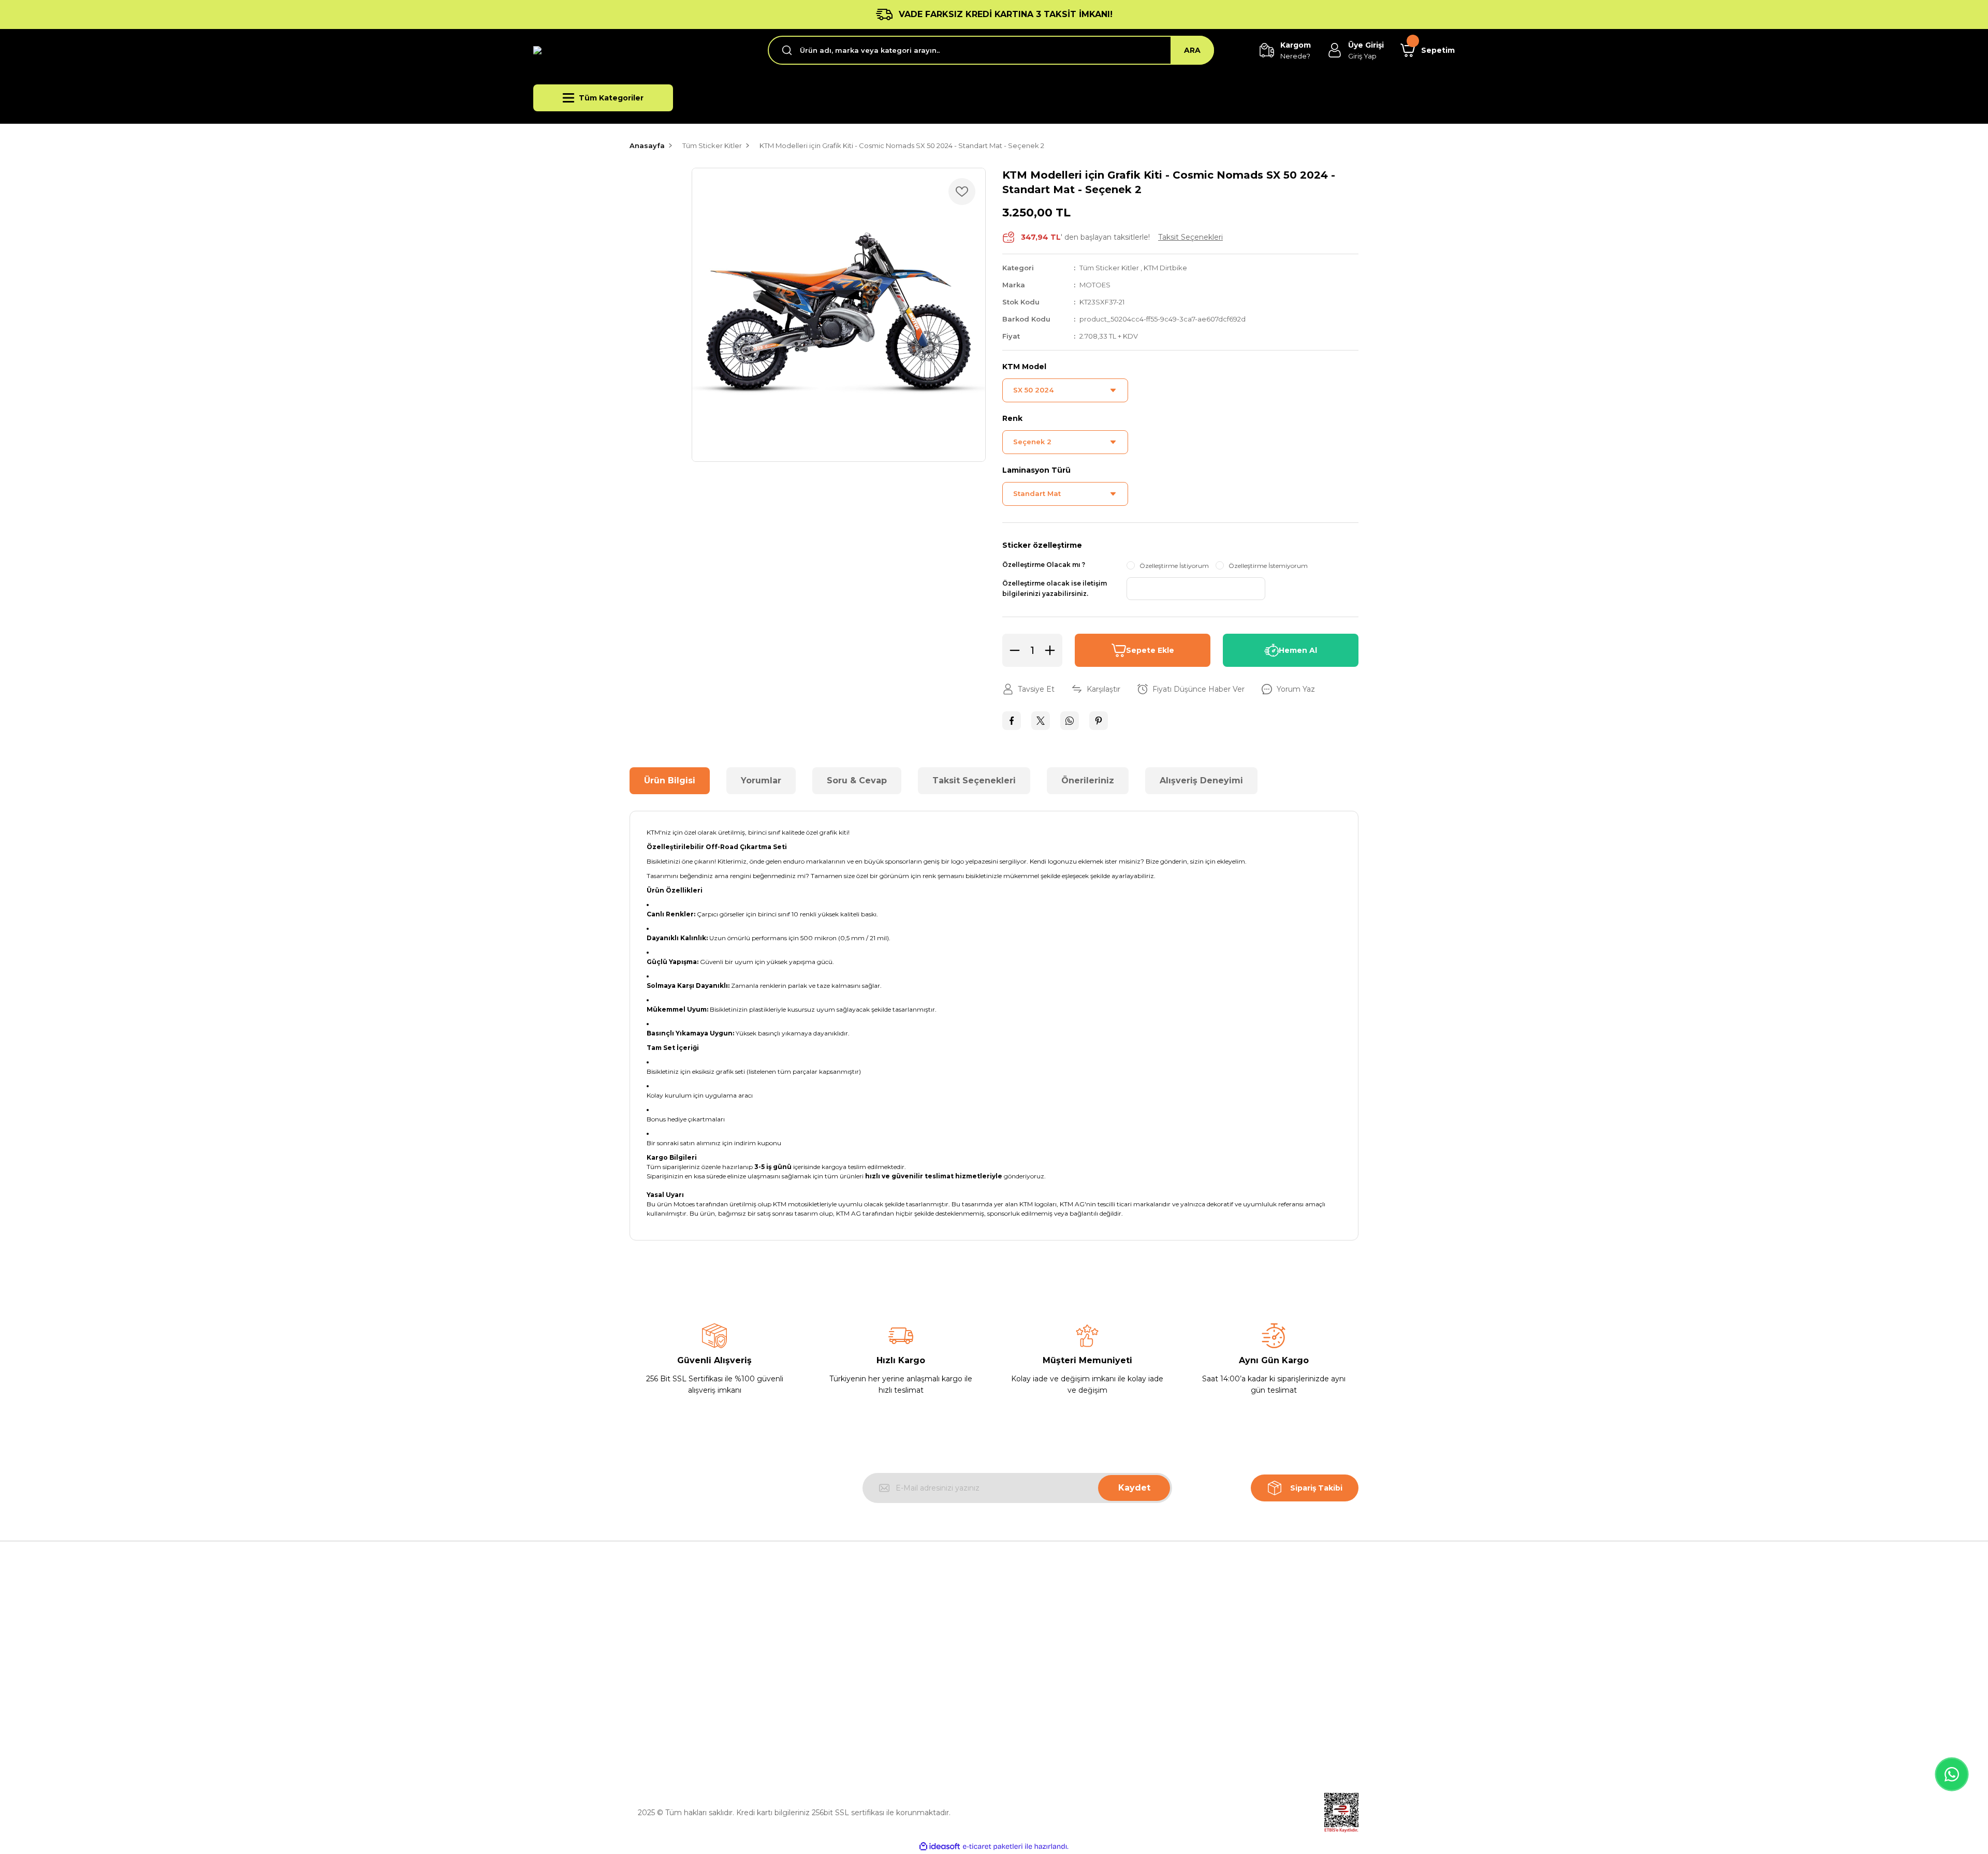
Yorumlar (761, 780)
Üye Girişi (1205, 1654)
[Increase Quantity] (1053, 650)
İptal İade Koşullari (1035, 1677)
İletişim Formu (842, 1701)
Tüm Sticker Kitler (1109, 268)
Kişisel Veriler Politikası (1042, 1701)
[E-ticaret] (993, 1847)
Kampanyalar (1212, 1701)
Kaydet (1134, 1488)
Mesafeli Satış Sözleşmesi (1048, 1630)
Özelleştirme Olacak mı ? (1044, 565)
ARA (1192, 50)
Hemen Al (1298, 650)
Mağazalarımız (842, 1654)
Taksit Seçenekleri (974, 780)
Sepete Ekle (1150, 650)
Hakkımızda (837, 1630)
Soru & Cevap (857, 780)
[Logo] (642, 50)
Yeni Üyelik (1208, 1630)
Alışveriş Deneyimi (1201, 780)
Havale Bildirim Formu (856, 1725)
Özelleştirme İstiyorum (1174, 566)
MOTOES (1095, 285)
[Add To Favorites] (962, 192)
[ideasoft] (940, 1846)
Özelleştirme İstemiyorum (1268, 566)
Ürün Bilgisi (670, 780)
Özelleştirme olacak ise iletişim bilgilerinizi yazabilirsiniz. (1055, 588)
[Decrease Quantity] (1012, 650)
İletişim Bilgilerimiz (850, 1677)
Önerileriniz (1088, 780)
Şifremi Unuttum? (1221, 1677)
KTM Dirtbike (1165, 268)
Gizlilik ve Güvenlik (1035, 1654)
